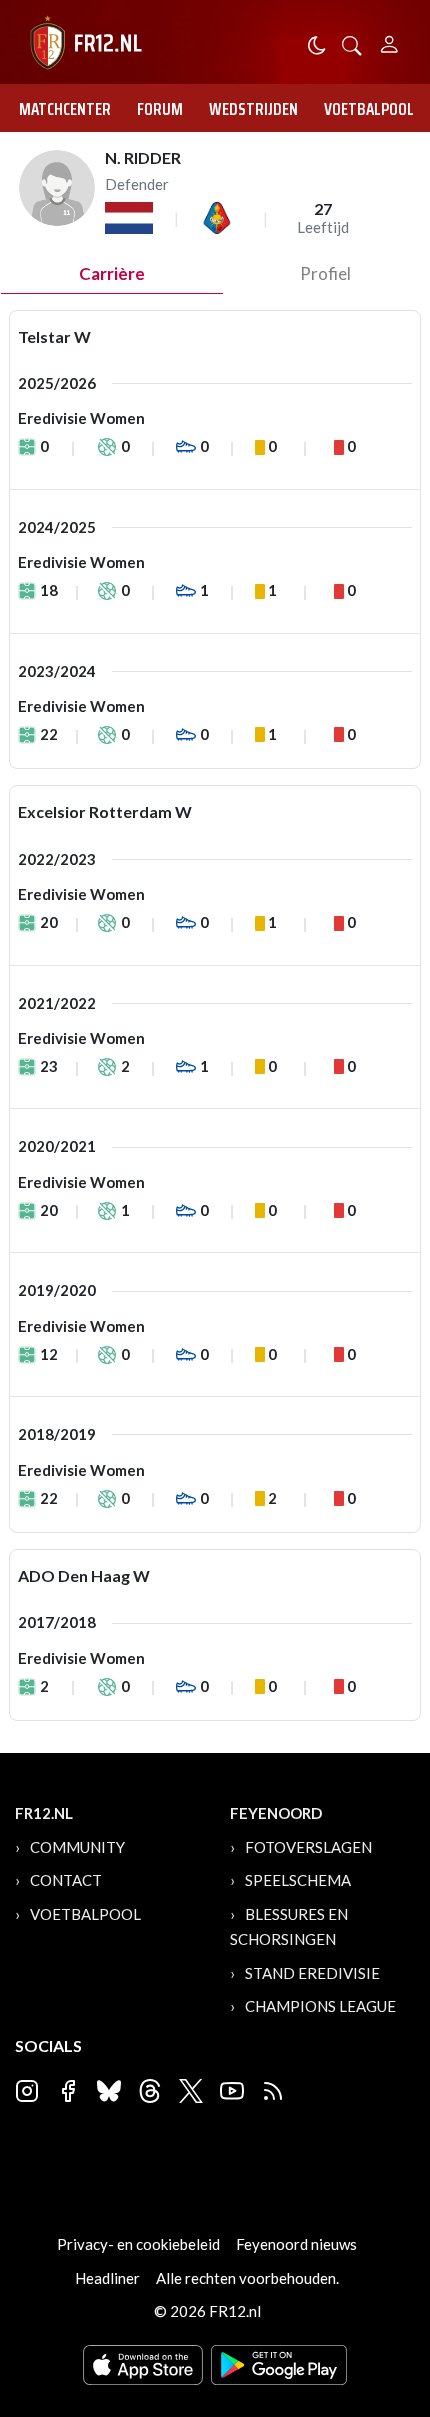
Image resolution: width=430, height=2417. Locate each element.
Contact (66, 1880)
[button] (352, 43)
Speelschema (298, 1880)
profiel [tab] (325, 273)
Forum (160, 109)
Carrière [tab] (112, 273)
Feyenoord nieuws (296, 2244)
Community (77, 1847)
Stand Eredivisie (312, 1973)
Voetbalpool (369, 109)
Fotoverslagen (308, 1847)
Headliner (107, 2278)
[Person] (389, 41)
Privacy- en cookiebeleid (138, 2244)
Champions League (320, 2006)
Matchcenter (65, 109)
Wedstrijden (253, 109)
